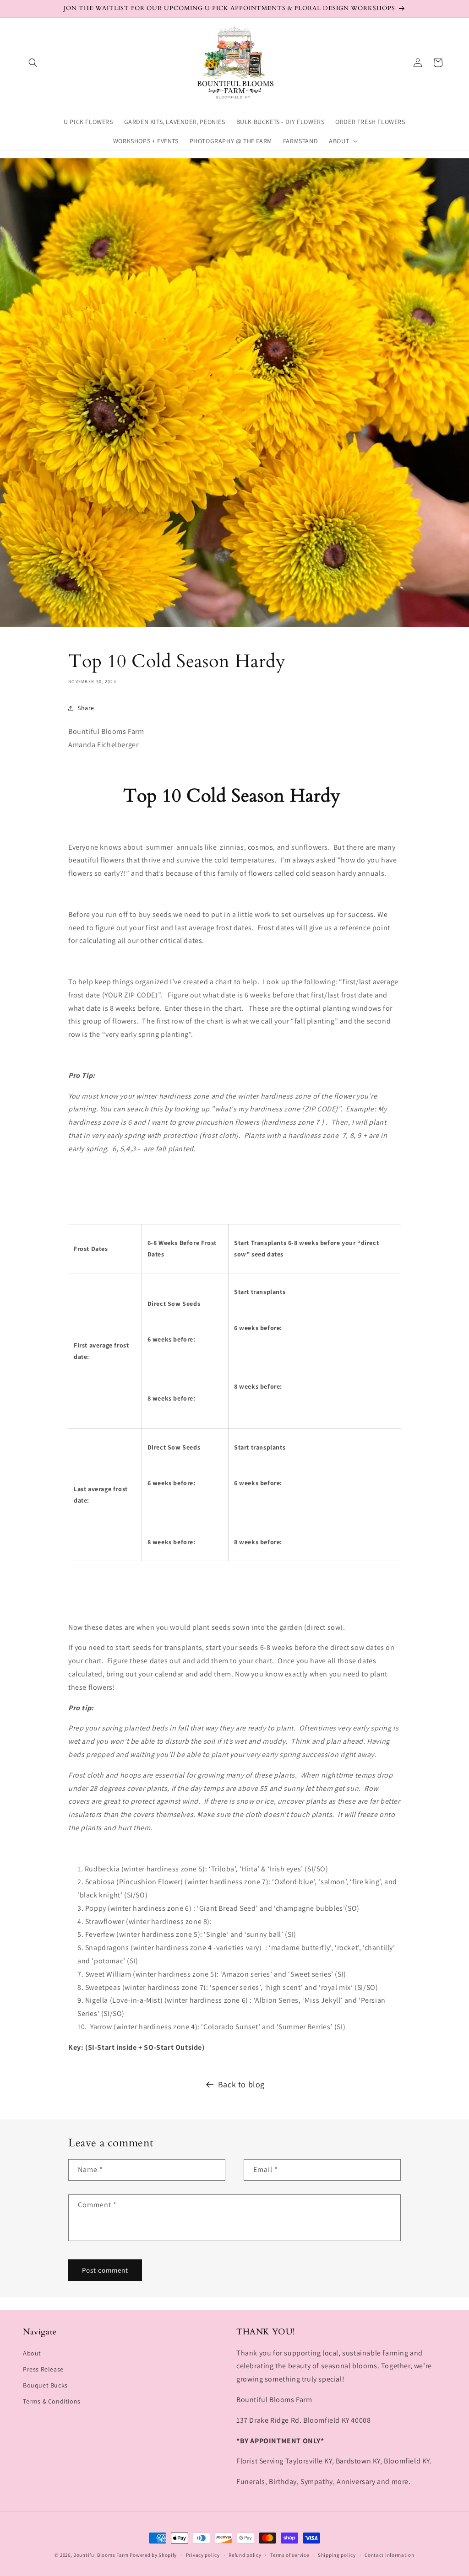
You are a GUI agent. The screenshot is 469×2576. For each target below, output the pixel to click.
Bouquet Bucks (45, 2385)
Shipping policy (337, 2555)
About (32, 2353)
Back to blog (241, 2084)
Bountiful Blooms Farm (101, 2555)
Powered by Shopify (153, 2555)
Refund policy (245, 2555)
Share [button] (86, 708)
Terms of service (289, 2555)
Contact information (389, 2555)
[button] (33, 63)
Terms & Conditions (52, 2401)
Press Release (43, 2369)
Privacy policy (203, 2555)
